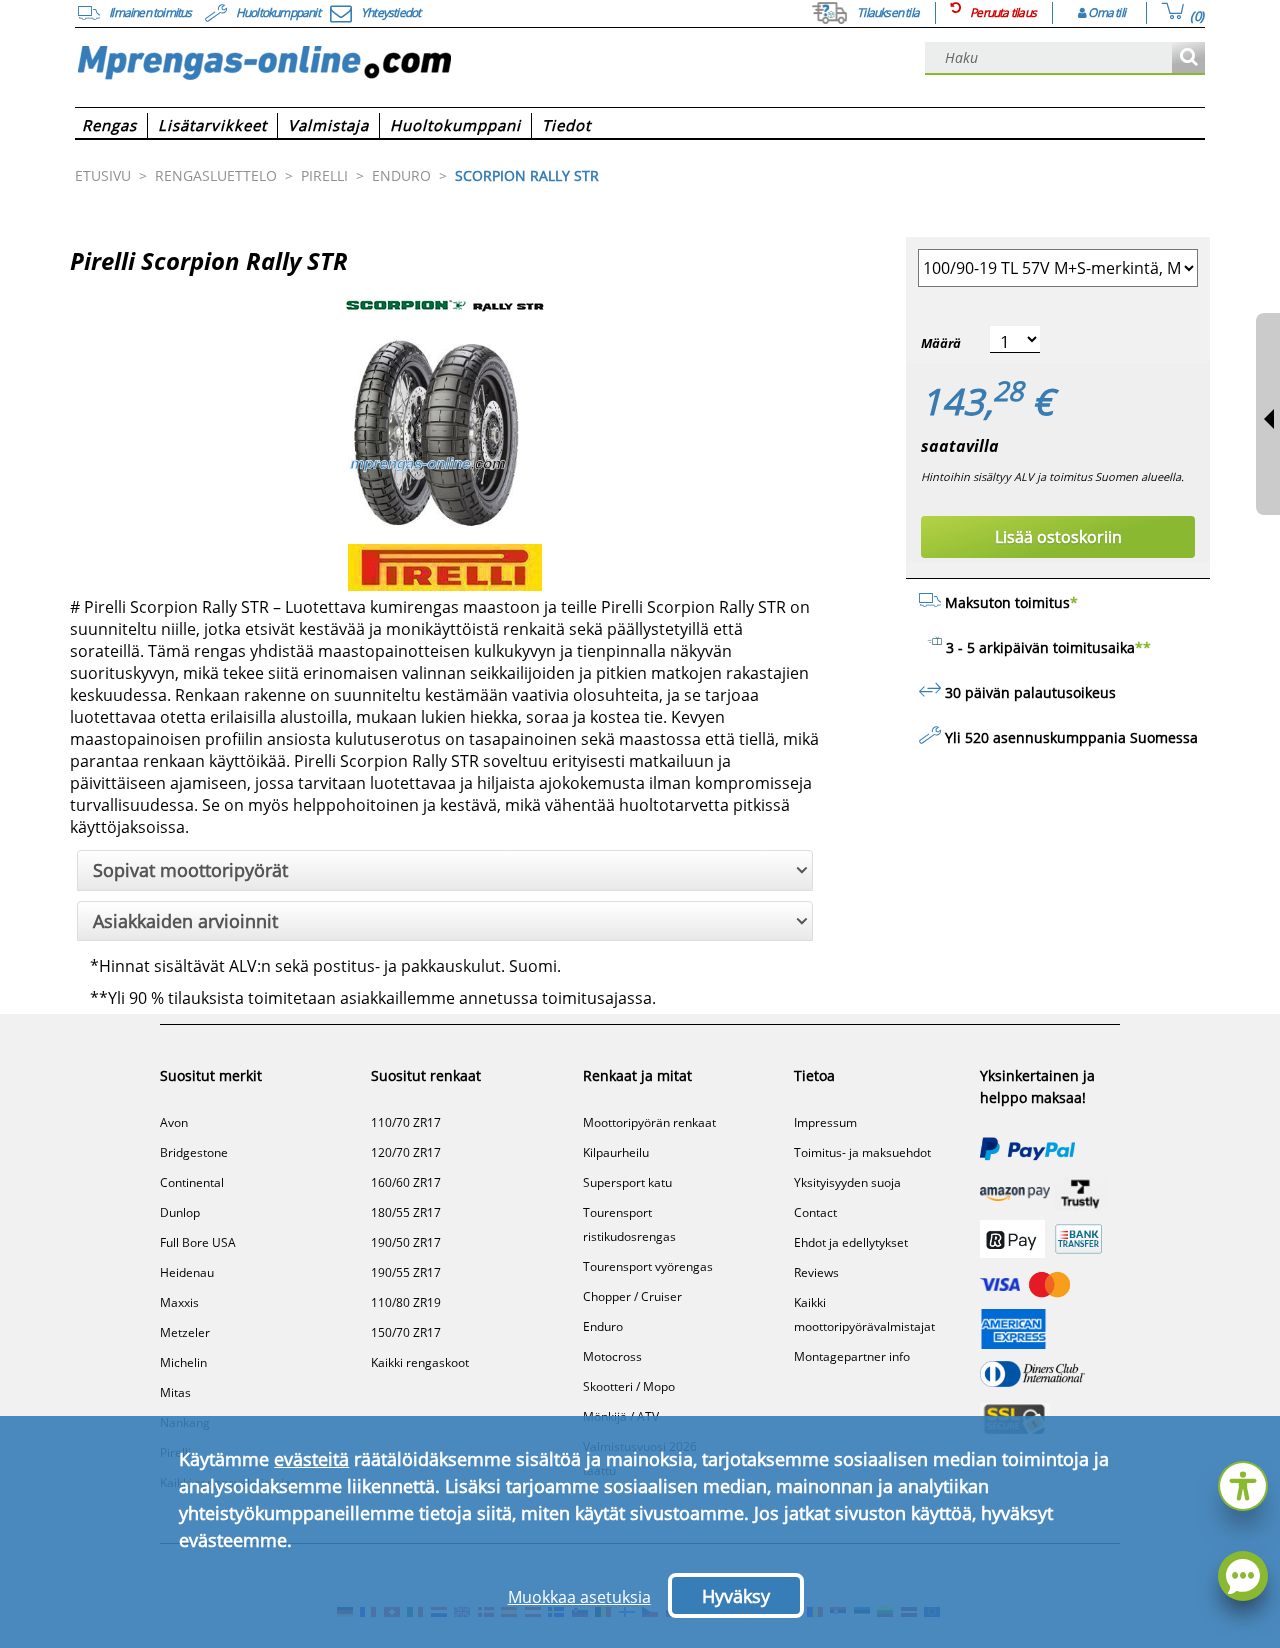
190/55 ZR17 (406, 1272)
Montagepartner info (852, 1356)
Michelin (183, 1362)
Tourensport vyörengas (648, 1266)
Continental (192, 1182)
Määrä (941, 343)
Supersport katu (627, 1182)
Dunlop (180, 1212)
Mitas (175, 1392)
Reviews (816, 1272)
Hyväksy (736, 1596)
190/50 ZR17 (406, 1242)
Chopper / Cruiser (632, 1296)
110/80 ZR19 (406, 1302)
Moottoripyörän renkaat (649, 1122)
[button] (1243, 1483)
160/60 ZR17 (406, 1182)
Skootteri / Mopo (629, 1386)
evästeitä (311, 1459)
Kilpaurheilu (616, 1152)
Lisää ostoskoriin (1058, 537)
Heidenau (187, 1272)
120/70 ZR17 (406, 1152)
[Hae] (1188, 58)
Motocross (612, 1356)
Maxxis (179, 1302)
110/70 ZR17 (406, 1122)
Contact (815, 1212)
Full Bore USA (198, 1242)
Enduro (603, 1326)
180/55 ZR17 (406, 1212)
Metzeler (185, 1332)
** (1143, 647)
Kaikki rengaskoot (420, 1362)
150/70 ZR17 (406, 1332)
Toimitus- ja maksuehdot (862, 1152)
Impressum (825, 1122)
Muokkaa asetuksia (579, 1597)
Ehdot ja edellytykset (851, 1242)
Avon (174, 1122)
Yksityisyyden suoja (847, 1182)
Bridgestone (194, 1152)
